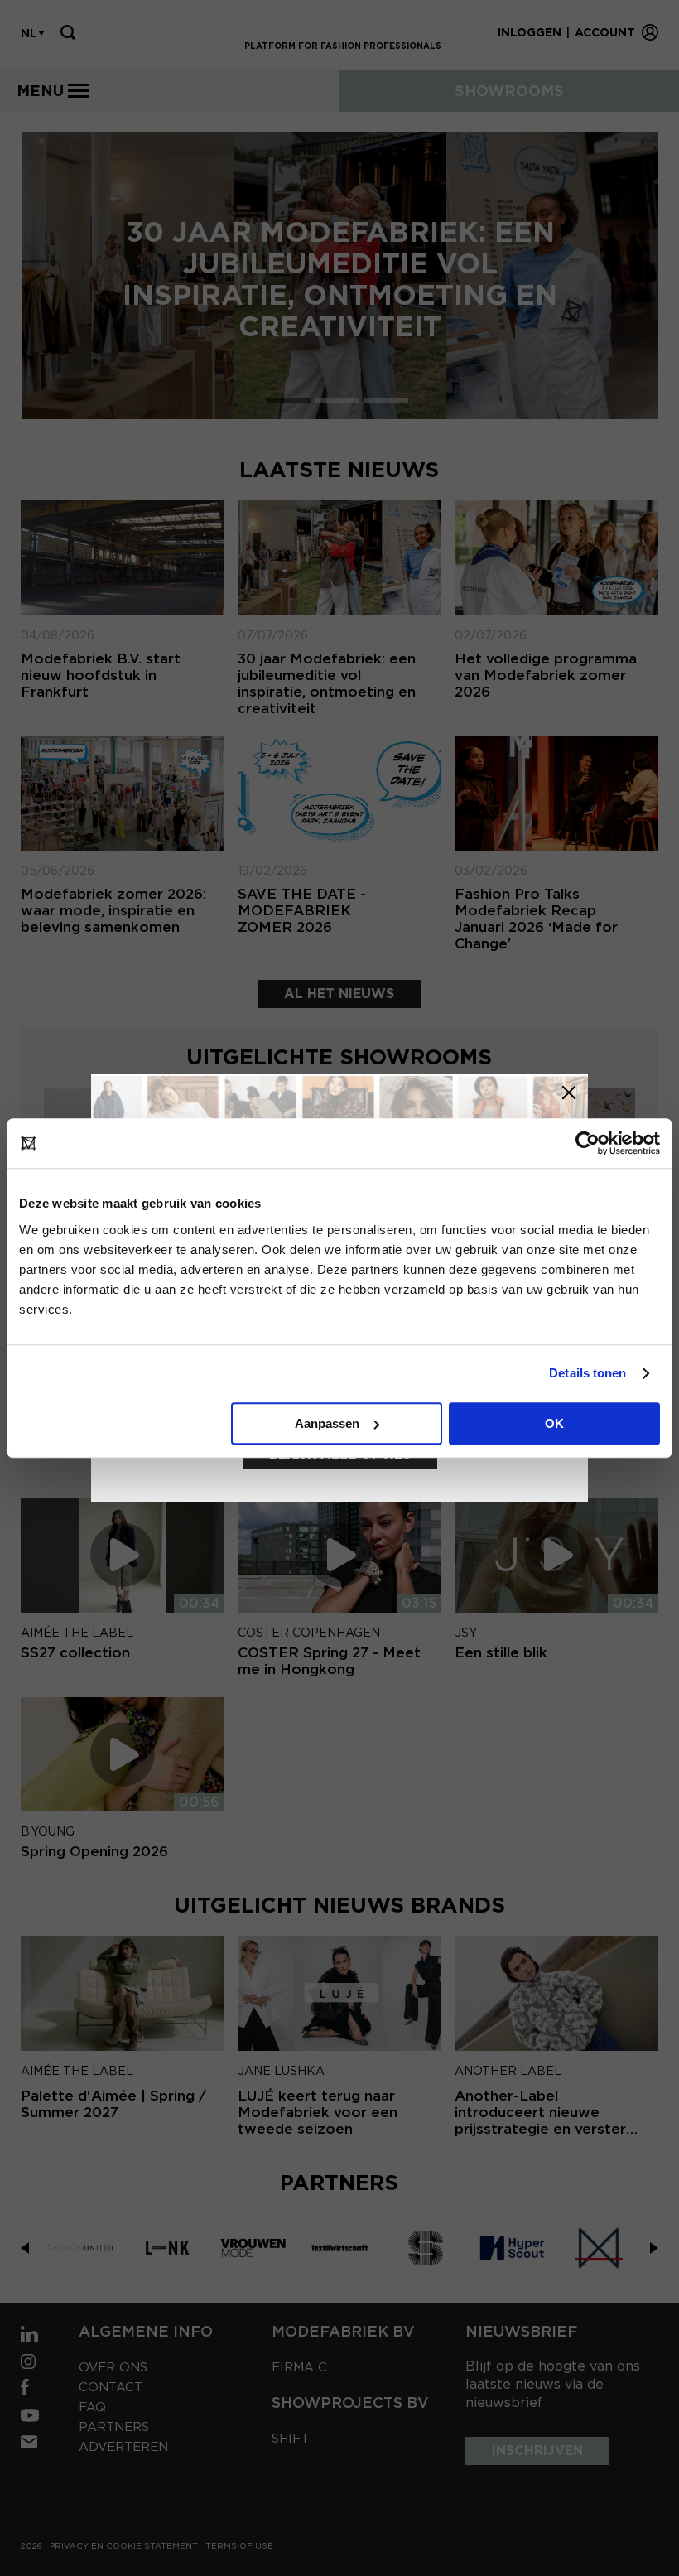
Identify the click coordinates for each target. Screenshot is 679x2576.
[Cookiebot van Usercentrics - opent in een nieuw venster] (588, 1143)
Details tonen (588, 1373)
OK (554, 1423)
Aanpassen (327, 1423)
